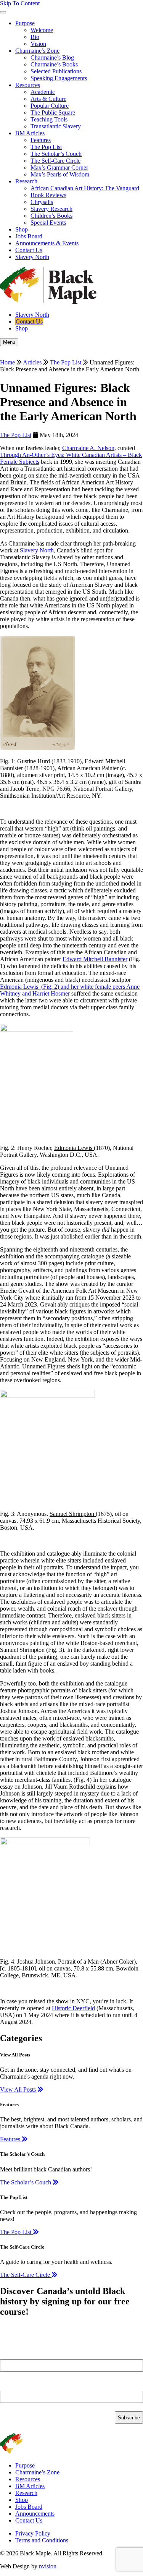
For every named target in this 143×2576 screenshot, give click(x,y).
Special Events (48, 223)
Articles (32, 362)
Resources (28, 85)
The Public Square (53, 113)
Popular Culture (50, 106)
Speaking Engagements (59, 78)
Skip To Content (20, 3)
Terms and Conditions (42, 2540)
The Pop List (46, 147)
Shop (22, 229)
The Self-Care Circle (55, 161)
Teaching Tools (49, 119)
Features (41, 140)
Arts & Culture (48, 99)
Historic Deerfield (73, 2008)
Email (10, 2387)
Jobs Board (29, 236)
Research (26, 181)
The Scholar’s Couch (56, 154)
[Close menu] (3, 12)
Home (7, 362)
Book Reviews (48, 195)
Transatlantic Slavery (56, 126)
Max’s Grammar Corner (59, 168)
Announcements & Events (47, 243)
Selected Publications (56, 71)
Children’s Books (51, 216)
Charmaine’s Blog (52, 57)
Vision (38, 44)
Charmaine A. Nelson (88, 448)
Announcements (35, 2514)
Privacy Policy (33, 2533)
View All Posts (19, 2089)
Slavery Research (51, 209)
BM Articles (30, 133)
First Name (16, 2356)
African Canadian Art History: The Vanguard (85, 188)
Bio (35, 37)
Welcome (42, 30)
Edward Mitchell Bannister (95, 959)
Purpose (25, 23)
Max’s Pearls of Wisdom (60, 174)
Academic (43, 92)
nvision (48, 2566)
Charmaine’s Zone (37, 51)
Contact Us (29, 250)
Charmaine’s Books (54, 64)
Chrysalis (42, 202)
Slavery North (32, 257)
